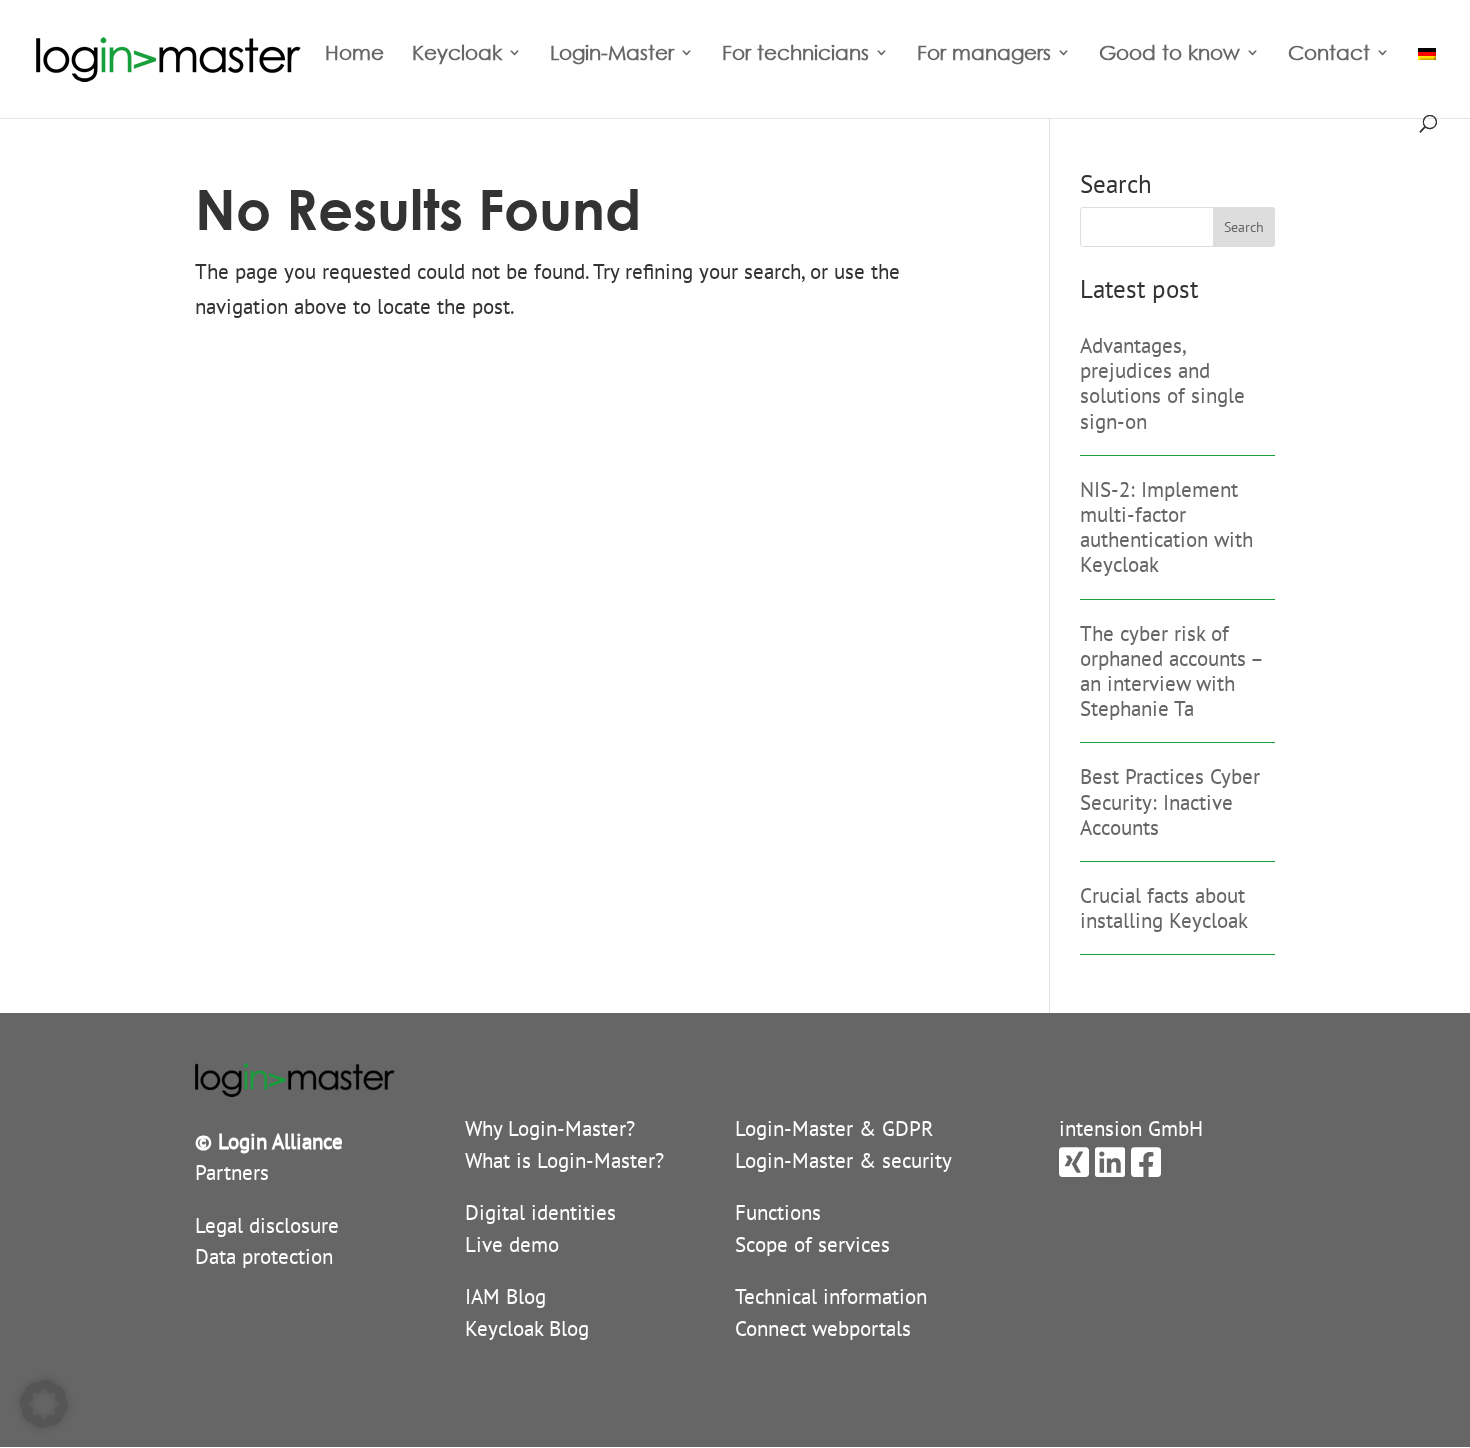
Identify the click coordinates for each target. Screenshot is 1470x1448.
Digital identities (540, 1212)
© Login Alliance (269, 1141)
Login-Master (612, 55)
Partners (232, 1172)
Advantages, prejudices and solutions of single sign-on (1162, 383)
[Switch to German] (1427, 75)
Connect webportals (823, 1328)
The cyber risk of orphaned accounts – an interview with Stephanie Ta (1171, 671)
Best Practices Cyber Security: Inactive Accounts (1170, 801)
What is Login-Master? (564, 1160)
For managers (984, 55)
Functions (778, 1212)
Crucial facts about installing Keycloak (1164, 908)
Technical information (831, 1296)
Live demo (512, 1244)
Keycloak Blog (527, 1328)
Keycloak (457, 55)
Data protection (264, 1256)
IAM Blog (505, 1296)
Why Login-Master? (550, 1128)
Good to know (1169, 55)
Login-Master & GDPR (834, 1128)
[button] (44, 1404)
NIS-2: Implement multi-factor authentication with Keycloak (1166, 527)
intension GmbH (1131, 1128)
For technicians (795, 55)
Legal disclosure (267, 1225)
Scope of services (812, 1244)
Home (354, 55)
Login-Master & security (843, 1160)
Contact (1329, 55)
